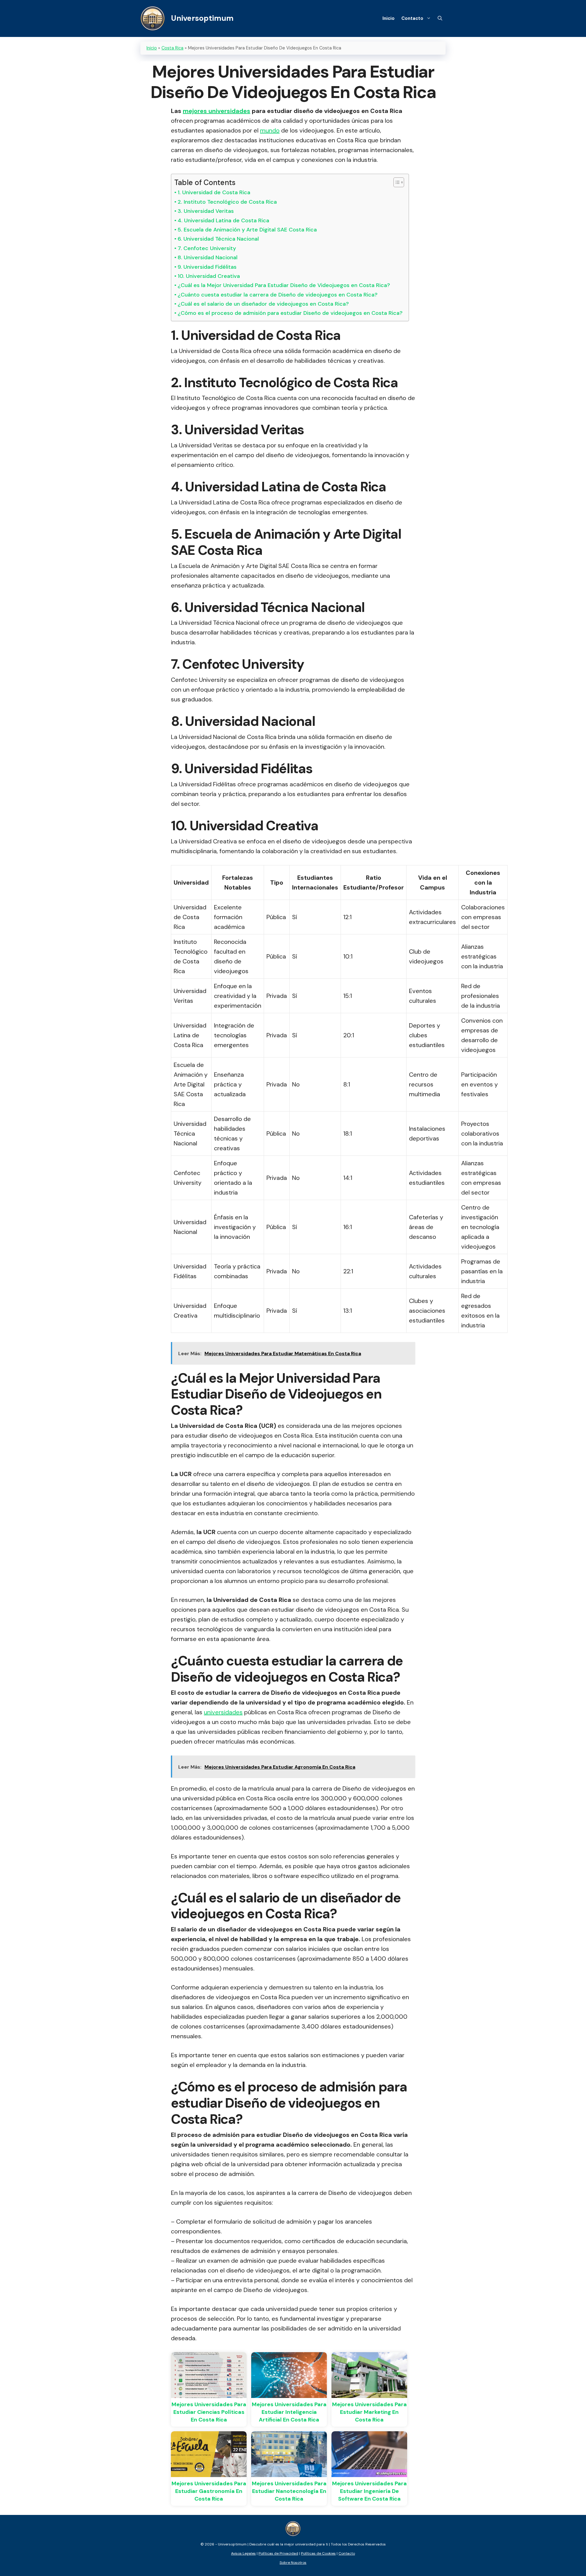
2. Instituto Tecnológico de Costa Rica (227, 202)
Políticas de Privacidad (278, 2553)
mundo (270, 130)
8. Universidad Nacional (208, 257)
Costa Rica (172, 48)
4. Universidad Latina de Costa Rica (223, 220)
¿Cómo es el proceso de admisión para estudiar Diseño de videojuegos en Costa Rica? (290, 313)
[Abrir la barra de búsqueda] (440, 18)
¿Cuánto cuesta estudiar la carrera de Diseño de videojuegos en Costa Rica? (278, 295)
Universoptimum (202, 18)
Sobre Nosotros (293, 2563)
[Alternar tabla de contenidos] (396, 182)
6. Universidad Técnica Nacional (218, 239)
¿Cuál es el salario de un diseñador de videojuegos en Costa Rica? (263, 304)
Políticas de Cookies (318, 2553)
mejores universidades (217, 111)
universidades (223, 1712)
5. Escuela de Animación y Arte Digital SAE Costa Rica (247, 230)
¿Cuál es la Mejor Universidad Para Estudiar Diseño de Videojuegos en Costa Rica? (284, 285)
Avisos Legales (243, 2553)
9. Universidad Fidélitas (207, 267)
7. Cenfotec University (207, 248)
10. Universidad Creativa (209, 276)
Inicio (389, 18)
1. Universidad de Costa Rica (214, 192)
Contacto (412, 18)
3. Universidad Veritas (206, 211)
